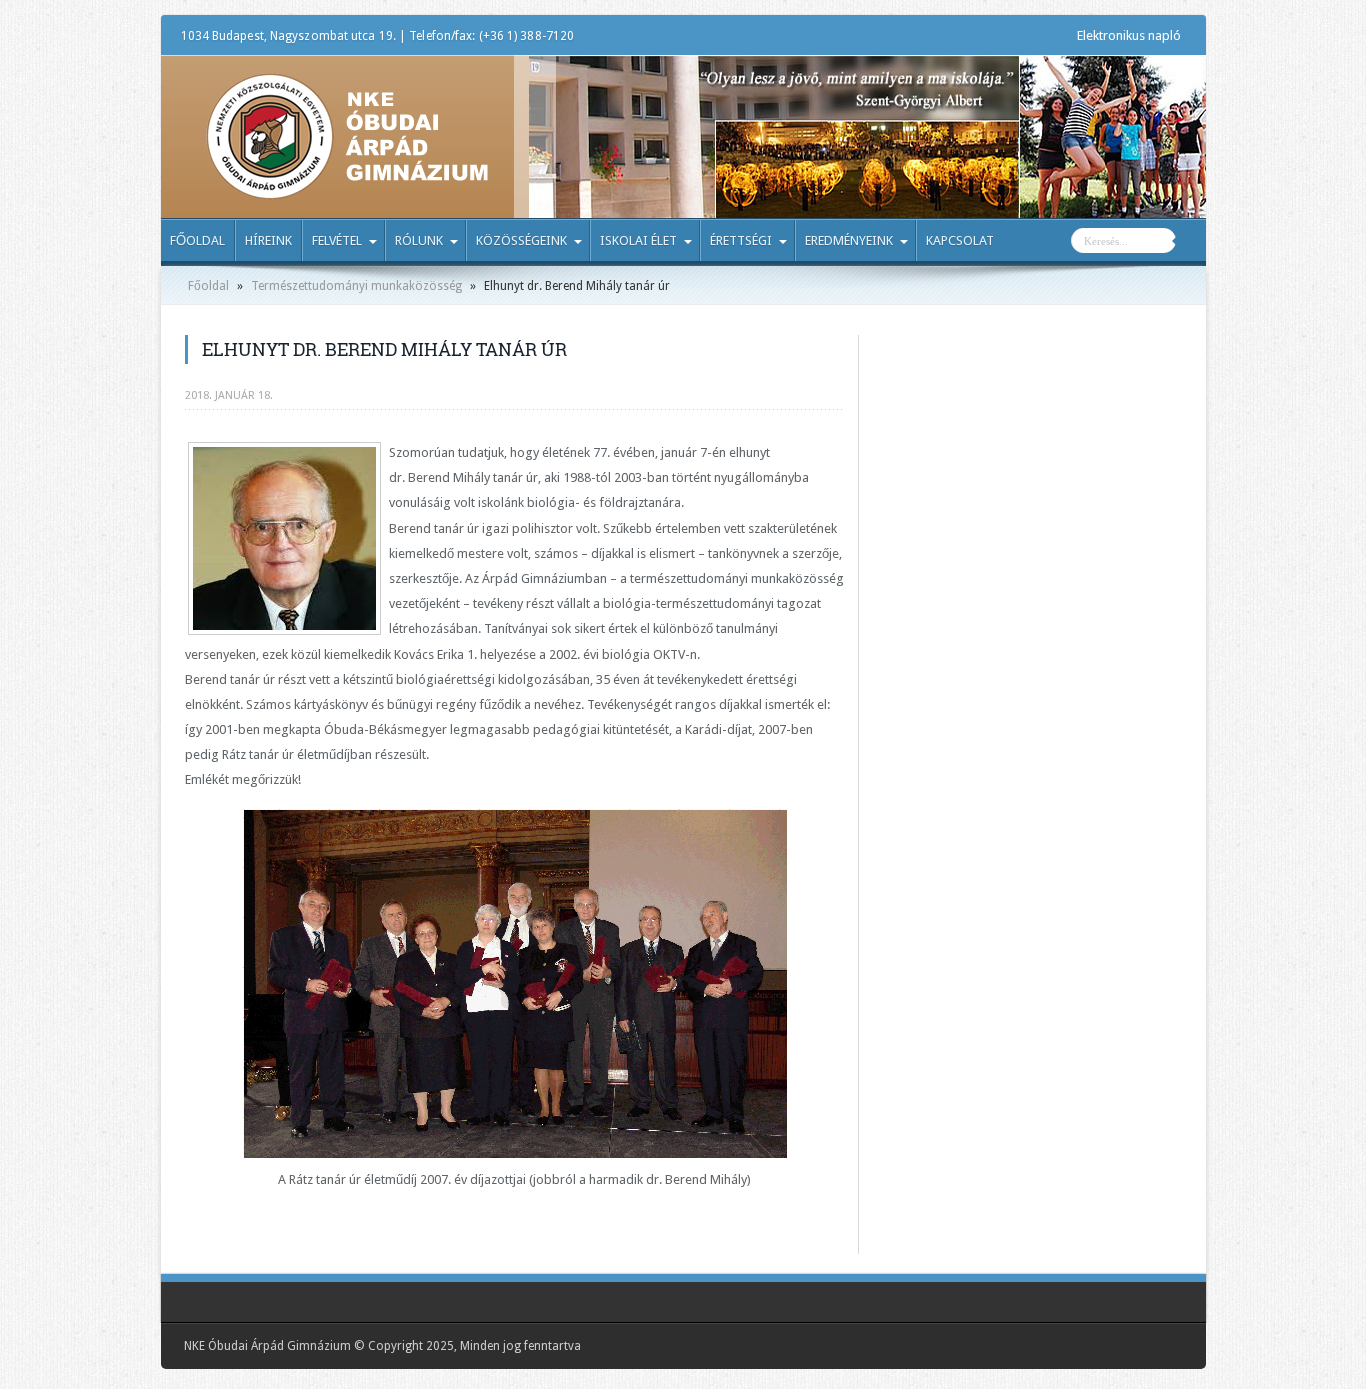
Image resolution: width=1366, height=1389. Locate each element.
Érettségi (741, 240)
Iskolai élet (638, 240)
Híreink (268, 240)
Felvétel (337, 240)
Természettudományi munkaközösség (356, 286)
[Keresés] (1191, 243)
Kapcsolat (960, 240)
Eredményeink (849, 240)
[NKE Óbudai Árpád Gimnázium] (347, 185)
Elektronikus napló (1129, 35)
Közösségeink (521, 240)
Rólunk (419, 240)
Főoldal (197, 240)
